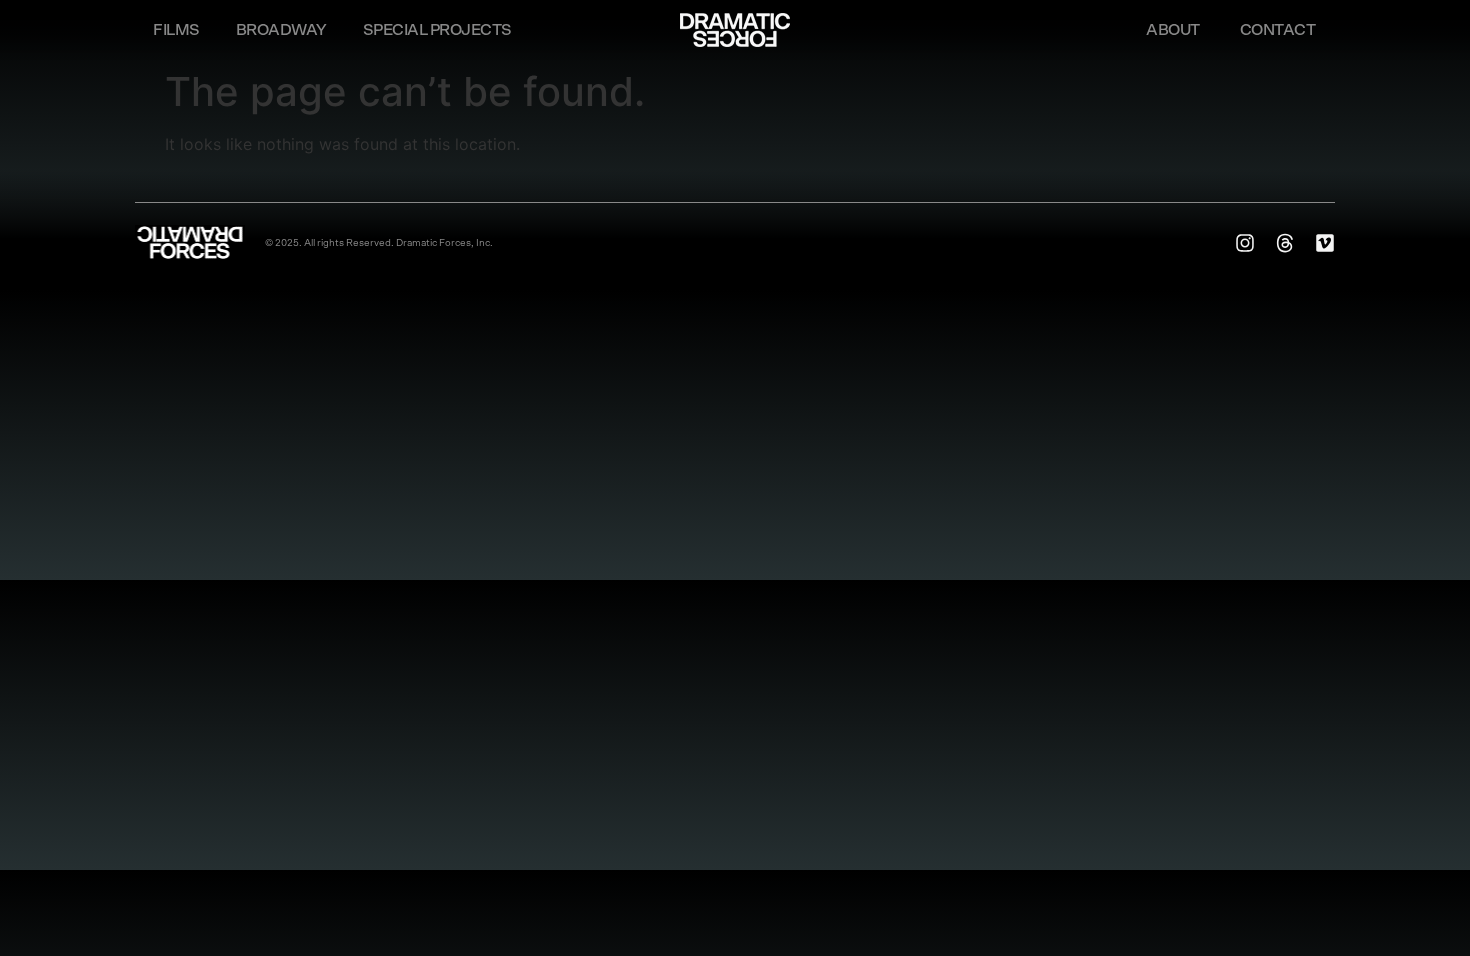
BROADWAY (281, 30)
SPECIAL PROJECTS (437, 30)
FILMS (176, 30)
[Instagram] (1245, 243)
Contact (1278, 30)
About (1173, 30)
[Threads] (1285, 243)
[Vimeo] (1325, 243)
